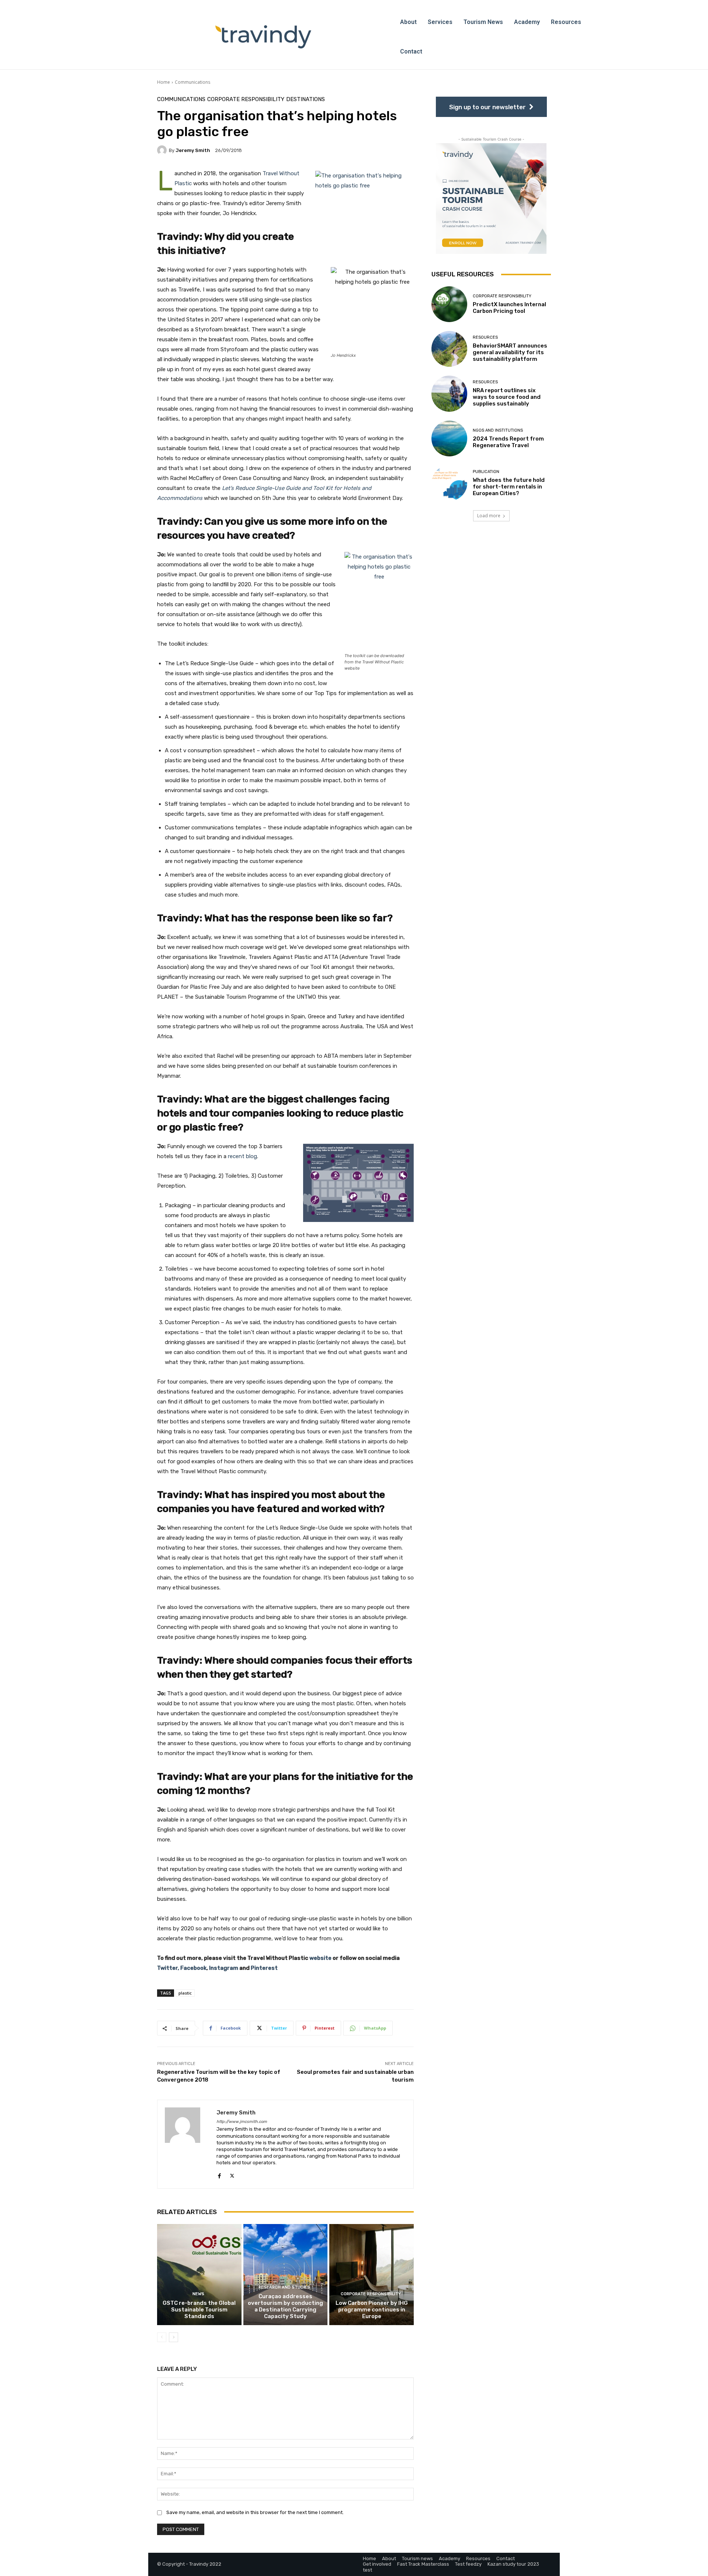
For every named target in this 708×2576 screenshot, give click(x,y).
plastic (185, 1993)
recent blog (242, 1156)
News (198, 2294)
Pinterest (264, 1968)
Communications (192, 82)
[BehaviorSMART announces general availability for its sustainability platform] (449, 349)
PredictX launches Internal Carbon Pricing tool (509, 308)
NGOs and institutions (498, 430)
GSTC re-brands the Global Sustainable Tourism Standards (199, 2310)
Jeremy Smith (193, 150)
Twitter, (168, 1968)
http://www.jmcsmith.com (242, 2122)
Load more (489, 516)
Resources (485, 337)
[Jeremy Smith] (163, 150)
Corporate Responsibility (246, 99)
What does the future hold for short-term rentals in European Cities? (509, 487)
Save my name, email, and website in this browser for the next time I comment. (255, 2512)
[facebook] (219, 2174)
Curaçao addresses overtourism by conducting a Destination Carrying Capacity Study (285, 2306)
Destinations (306, 99)
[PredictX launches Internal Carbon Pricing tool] (449, 304)
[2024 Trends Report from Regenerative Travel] (449, 438)
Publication (486, 472)
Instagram (224, 1968)
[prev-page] (162, 2337)
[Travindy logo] (263, 37)
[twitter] (232, 2174)
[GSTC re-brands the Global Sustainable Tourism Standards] (199, 2275)
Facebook (193, 1968)
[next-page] (173, 2337)
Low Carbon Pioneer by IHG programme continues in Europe (372, 2310)
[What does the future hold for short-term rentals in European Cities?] (449, 483)
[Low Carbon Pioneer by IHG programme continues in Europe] (372, 2275)
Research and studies (284, 2287)
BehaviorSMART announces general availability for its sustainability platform (510, 352)
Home (164, 82)
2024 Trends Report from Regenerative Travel (508, 442)
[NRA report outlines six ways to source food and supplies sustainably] (449, 393)
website (320, 1958)
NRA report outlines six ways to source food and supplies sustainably (507, 397)
